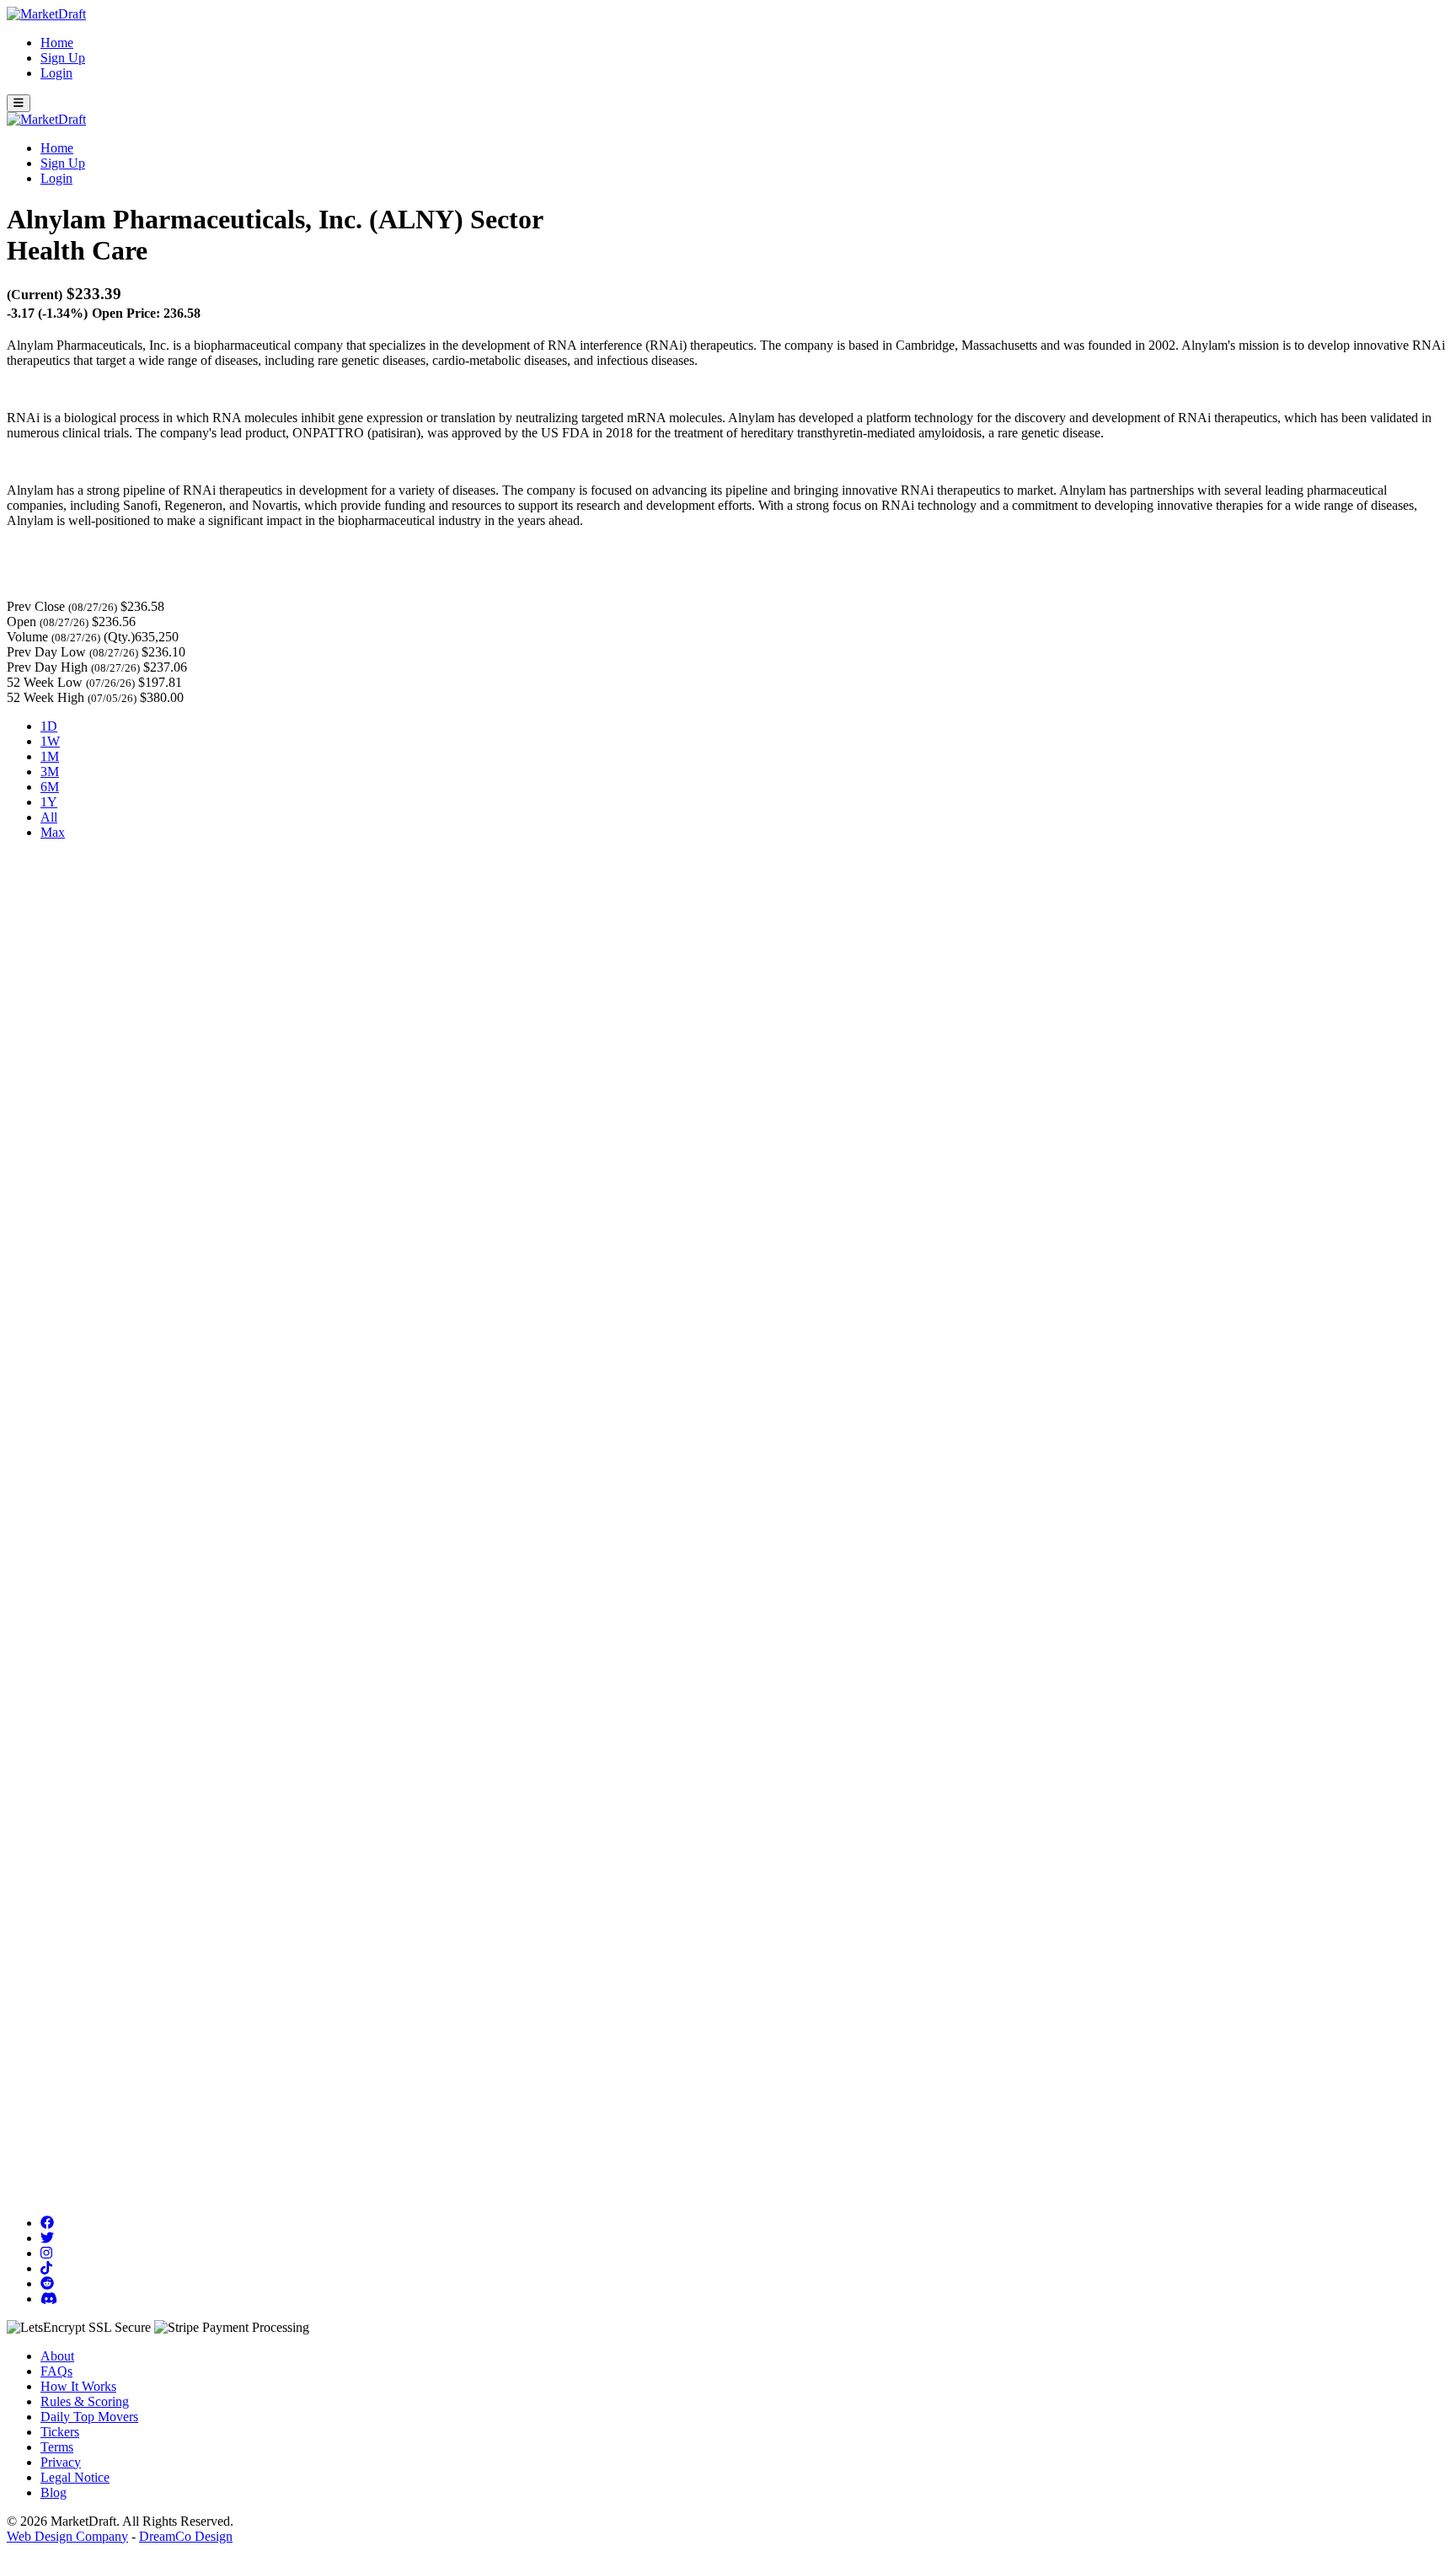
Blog (54, 2492)
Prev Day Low (46, 652)
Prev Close (36, 606)
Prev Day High (47, 667)
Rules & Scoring (85, 2401)
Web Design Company (67, 2536)
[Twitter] (47, 2238)
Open (21, 622)
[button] (19, 103)
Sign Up (63, 58)
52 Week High (45, 697)
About (57, 2356)
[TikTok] (46, 2268)
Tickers (60, 2432)
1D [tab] (49, 726)
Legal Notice (75, 2477)
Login (56, 73)
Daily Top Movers (89, 2417)
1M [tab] (50, 756)
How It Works (78, 2386)
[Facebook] (47, 2223)
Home (57, 43)
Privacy (61, 2462)
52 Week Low (45, 682)
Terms (57, 2447)
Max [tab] (53, 832)
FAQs (56, 2371)
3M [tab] (50, 772)
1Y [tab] (49, 802)
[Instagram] (46, 2253)
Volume (27, 637)
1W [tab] (50, 741)
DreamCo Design (186, 2536)
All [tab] (49, 817)
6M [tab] (50, 787)
